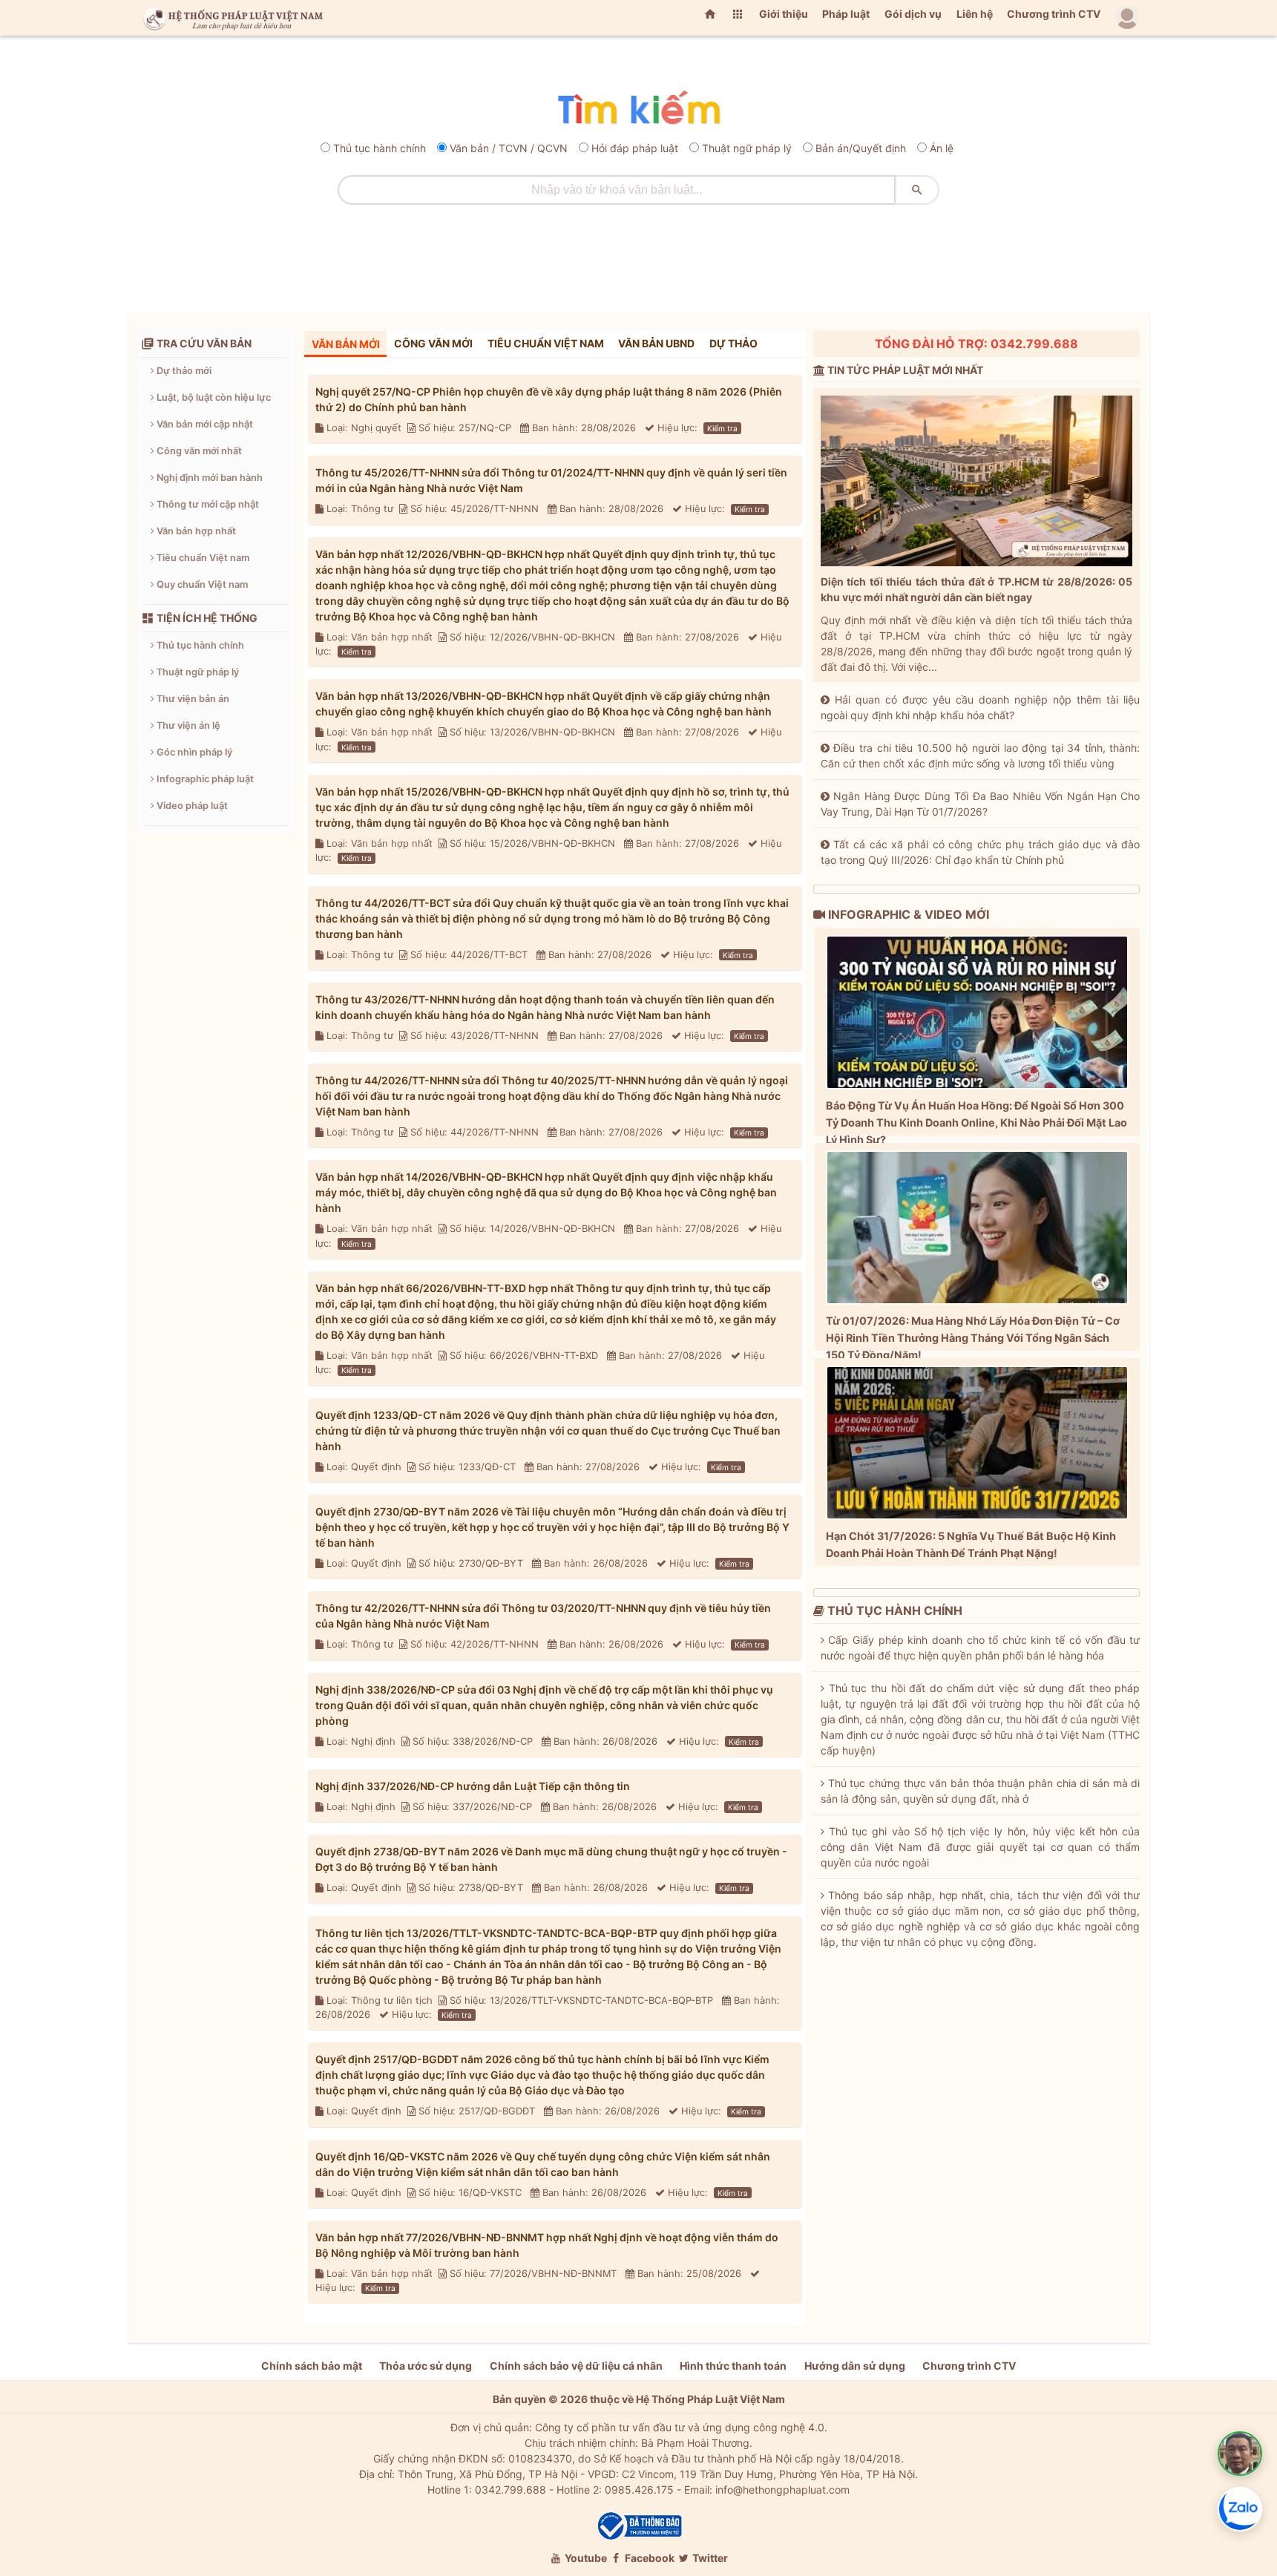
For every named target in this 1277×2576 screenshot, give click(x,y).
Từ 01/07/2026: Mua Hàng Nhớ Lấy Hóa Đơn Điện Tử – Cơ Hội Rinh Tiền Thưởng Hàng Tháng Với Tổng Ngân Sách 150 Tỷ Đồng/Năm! (973, 1338)
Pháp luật (846, 14)
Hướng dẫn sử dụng (855, 2366)
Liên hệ (975, 14)
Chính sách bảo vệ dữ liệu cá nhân (576, 2366)
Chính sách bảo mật (312, 2366)
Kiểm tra (722, 428)
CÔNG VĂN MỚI (433, 343)
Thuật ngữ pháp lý (747, 148)
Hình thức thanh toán (733, 2366)
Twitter (709, 2558)
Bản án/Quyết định (861, 148)
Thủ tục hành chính (380, 148)
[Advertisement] (639, 253)
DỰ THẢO (733, 343)
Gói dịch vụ (913, 14)
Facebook (649, 2558)
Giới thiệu (784, 14)
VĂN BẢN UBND (656, 343)
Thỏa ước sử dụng (426, 2366)
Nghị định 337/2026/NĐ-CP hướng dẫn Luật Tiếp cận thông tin (473, 1786)
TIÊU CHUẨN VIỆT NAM (546, 343)
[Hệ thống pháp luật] (230, 18)
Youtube (585, 2558)
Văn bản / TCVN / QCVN (509, 148)
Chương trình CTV (1054, 14)
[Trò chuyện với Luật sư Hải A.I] (1240, 2454)
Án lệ (942, 148)
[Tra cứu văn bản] (639, 109)
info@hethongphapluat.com (782, 2490)
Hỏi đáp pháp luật (635, 148)
